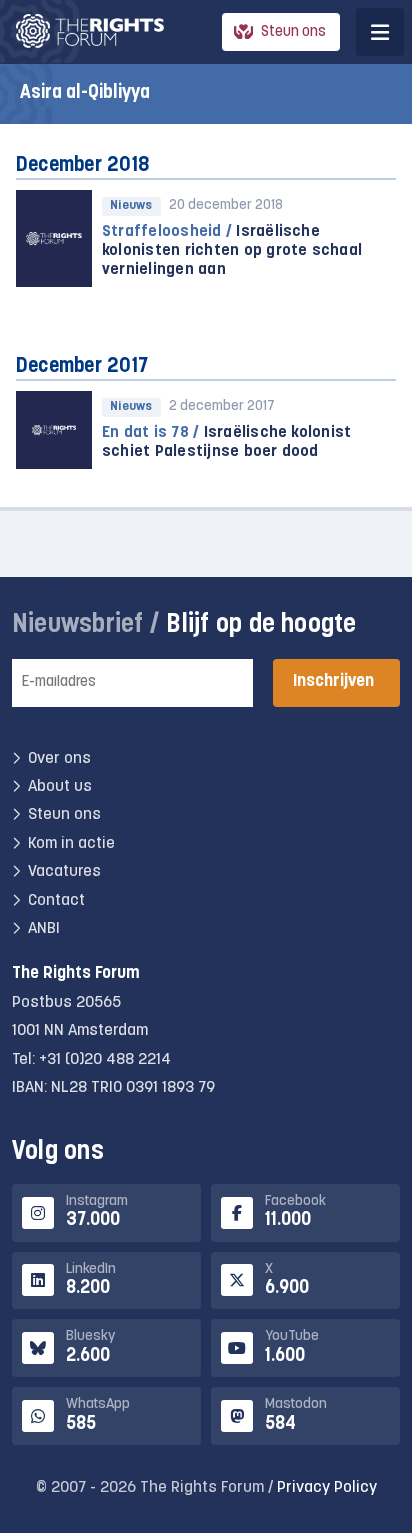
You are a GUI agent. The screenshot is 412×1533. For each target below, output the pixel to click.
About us (60, 787)
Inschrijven (333, 681)
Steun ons (293, 32)
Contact (56, 901)
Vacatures (64, 872)
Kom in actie (71, 844)
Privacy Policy (327, 1488)
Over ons (59, 759)
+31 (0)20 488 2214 (105, 1060)
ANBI (44, 929)
